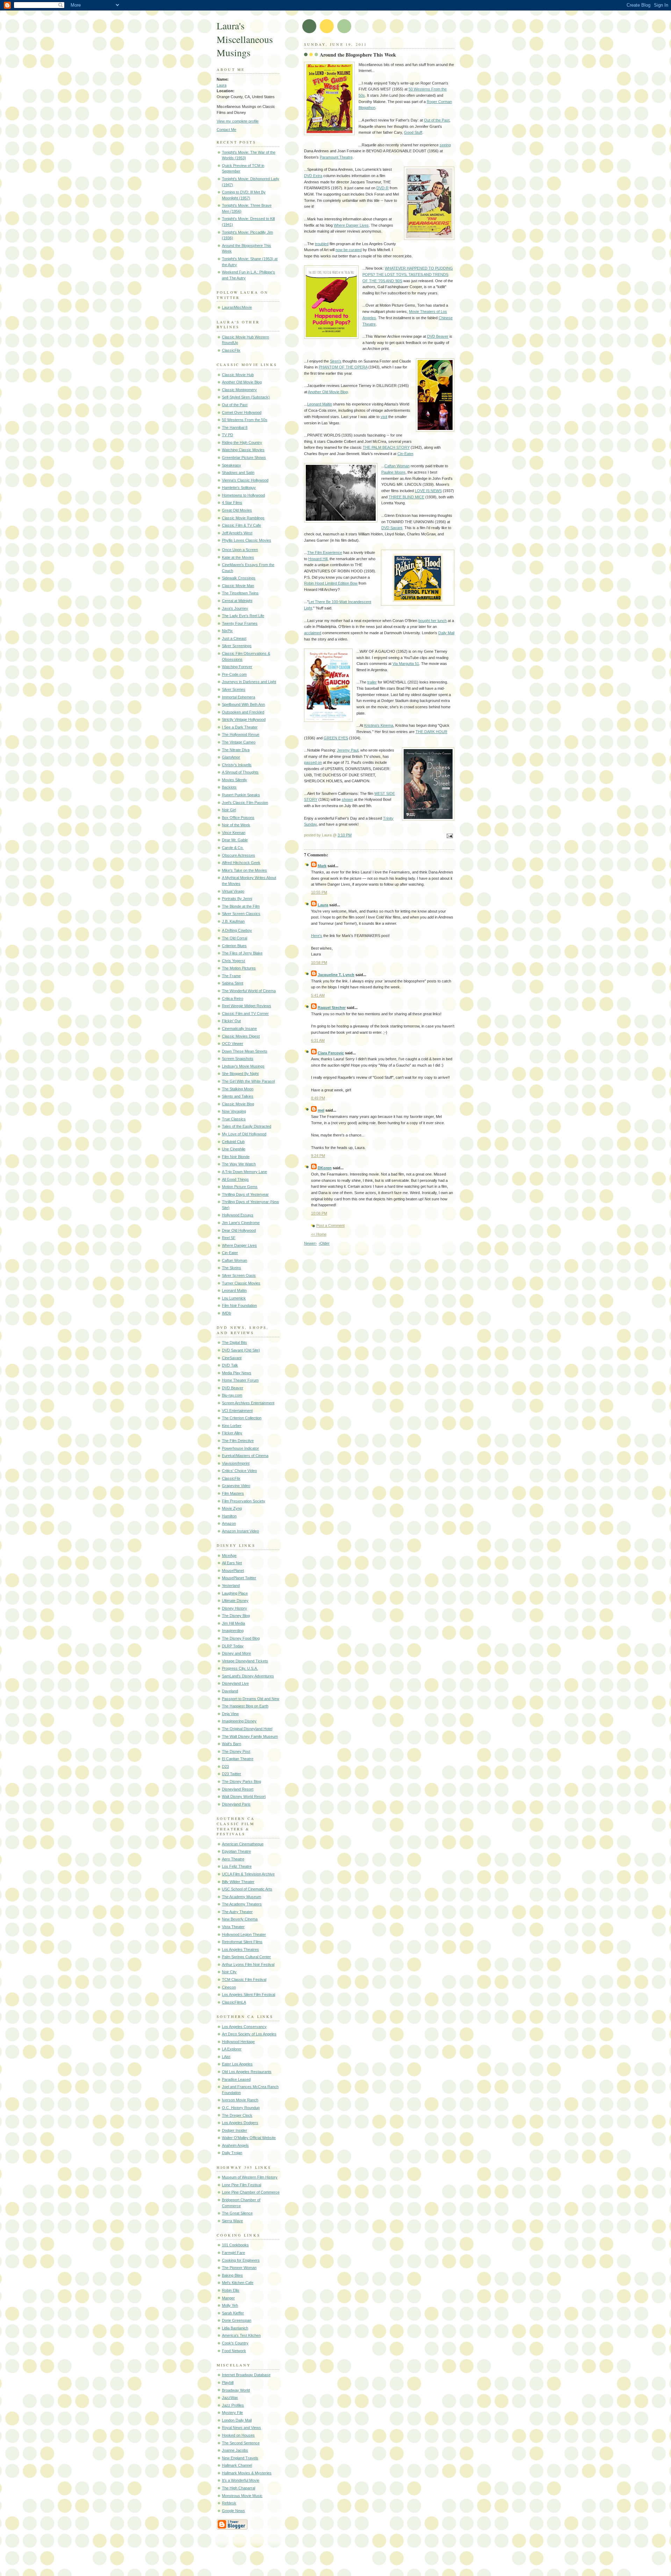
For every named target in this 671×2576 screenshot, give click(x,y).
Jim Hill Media (233, 1623)
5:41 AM (318, 995)
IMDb (226, 1313)
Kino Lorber (232, 1426)
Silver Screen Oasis (239, 1275)
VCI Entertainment (237, 1411)
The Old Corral (235, 938)
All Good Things (235, 1179)
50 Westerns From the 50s (245, 420)
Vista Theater (233, 1927)
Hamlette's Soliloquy (239, 488)
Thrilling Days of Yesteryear (245, 1194)
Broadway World (236, 2390)
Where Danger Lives (239, 1245)
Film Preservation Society (244, 1501)
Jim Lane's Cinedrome (241, 1223)
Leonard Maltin (234, 1290)
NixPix (227, 631)
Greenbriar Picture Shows (244, 458)
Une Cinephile (234, 1149)
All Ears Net (232, 1563)
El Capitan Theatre (238, 1759)
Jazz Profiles (233, 2405)
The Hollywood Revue (241, 734)
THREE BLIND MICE (406, 497)
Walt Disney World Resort (244, 1796)
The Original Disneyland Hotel (247, 1729)
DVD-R (383, 188)
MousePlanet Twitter (239, 1578)
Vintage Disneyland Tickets (245, 1661)
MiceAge (229, 1556)
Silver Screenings (237, 646)
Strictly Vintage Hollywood (244, 719)
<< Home (319, 1234)
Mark (322, 866)
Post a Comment (330, 1225)
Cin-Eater (230, 1253)
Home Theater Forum (240, 1380)
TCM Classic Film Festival (244, 1979)
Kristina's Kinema (379, 725)
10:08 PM (319, 1213)
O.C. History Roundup (241, 2108)
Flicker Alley (232, 1433)
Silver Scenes (234, 689)
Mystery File (232, 2413)
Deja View (230, 1714)
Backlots (229, 787)
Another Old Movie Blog (242, 382)
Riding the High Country (242, 442)
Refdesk (229, 2503)
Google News (233, 2511)
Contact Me (226, 130)
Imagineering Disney (239, 1721)
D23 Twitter (232, 1774)
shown (347, 799)
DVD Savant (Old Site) (241, 1350)
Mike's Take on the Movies (244, 870)
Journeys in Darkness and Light (249, 682)
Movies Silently (235, 780)
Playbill (228, 2383)
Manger (228, 2298)
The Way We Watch (239, 1164)
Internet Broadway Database (246, 2375)
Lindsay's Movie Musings (243, 1066)
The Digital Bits (235, 1342)
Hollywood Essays (238, 1215)
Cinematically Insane (239, 1029)
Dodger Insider (235, 2130)
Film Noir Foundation (239, 1305)
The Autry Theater (237, 1912)
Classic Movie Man (238, 586)
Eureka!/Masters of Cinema (245, 1456)
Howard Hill (318, 559)
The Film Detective (238, 1441)
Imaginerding (233, 1631)
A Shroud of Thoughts (240, 772)
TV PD (228, 435)
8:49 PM (318, 1098)
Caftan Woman (235, 1260)
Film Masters (233, 1493)
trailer (372, 682)
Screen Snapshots (238, 1059)
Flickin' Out (231, 1021)
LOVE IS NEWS (428, 491)
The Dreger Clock (237, 2115)
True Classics (234, 1119)
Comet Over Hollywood (242, 412)
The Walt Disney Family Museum (250, 1736)
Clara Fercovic (331, 1053)
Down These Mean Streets (245, 1051)
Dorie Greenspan (237, 2320)
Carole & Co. (233, 848)
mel (321, 1110)
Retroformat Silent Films (242, 1942)
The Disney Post (236, 1751)
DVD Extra (313, 176)
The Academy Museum (241, 1897)
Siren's (336, 361)
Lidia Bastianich (235, 2328)
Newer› (310, 1243)
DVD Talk (230, 1365)
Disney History (235, 1608)
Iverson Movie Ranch (240, 2100)
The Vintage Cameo (239, 742)
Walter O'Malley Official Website (249, 2138)
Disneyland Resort (238, 1789)
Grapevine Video (236, 1486)
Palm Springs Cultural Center (246, 1957)
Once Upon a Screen (240, 550)
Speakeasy (232, 465)
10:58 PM (319, 963)
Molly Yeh (230, 2305)
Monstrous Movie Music (242, 2496)
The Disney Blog (236, 1616)
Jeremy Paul (348, 750)
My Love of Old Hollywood (244, 1134)
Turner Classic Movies (241, 1283)
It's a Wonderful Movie (241, 2480)
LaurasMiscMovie (237, 307)
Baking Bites (232, 2275)
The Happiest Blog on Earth (245, 1706)
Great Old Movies (237, 510)
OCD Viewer (233, 1044)
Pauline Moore (393, 472)
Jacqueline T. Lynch (336, 975)
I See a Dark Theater (240, 727)
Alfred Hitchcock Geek (241, 863)
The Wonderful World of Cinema (249, 991)
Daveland (230, 1691)
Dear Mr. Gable (235, 840)
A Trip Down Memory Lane (244, 1172)
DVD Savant (392, 528)
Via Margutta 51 (406, 664)
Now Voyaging (234, 1111)
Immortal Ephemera (239, 697)
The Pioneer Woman (239, 2268)
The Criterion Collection (242, 1418)
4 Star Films (232, 503)
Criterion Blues (234, 946)
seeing (445, 145)
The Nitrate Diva (236, 750)
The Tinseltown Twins (240, 593)
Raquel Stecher (332, 1008)
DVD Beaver (233, 1388)
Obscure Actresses (239, 855)
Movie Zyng (232, 1508)
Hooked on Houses (238, 2435)
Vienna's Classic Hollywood (245, 480)
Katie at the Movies (238, 557)
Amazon (229, 1523)
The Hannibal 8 (235, 427)
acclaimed (313, 633)
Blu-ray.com (232, 1395)
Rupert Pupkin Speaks (241, 795)
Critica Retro (233, 998)
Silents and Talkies (238, 1096)
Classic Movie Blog (238, 1104)
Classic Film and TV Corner (245, 1013)
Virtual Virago (233, 891)
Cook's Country (235, 2343)
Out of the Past (235, 405)
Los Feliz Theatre (237, 1866)
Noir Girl (229, 810)
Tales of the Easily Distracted (247, 1126)
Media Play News (237, 1373)
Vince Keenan (234, 833)
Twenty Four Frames (240, 623)
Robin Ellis (231, 2290)
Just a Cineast (234, 638)
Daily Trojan (232, 2153)
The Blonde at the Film (241, 906)
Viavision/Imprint (236, 1463)
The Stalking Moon (238, 1089)
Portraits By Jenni (237, 899)
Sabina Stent (233, 983)
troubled (322, 244)
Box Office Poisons (238, 818)
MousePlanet (233, 1571)
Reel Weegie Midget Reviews (247, 1006)
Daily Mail (446, 633)
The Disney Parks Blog (241, 1781)
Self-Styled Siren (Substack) (246, 397)
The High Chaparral (239, 2488)
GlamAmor (231, 757)
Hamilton (229, 1516)
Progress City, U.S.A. (240, 1668)
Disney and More (236, 1653)
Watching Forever (237, 667)
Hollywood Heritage (238, 2042)
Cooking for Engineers (241, 2260)
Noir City (229, 1972)
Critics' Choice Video (239, 1471)
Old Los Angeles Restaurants (247, 2072)
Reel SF (229, 1238)
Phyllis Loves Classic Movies (247, 540)
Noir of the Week (236, 825)
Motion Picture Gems (240, 1187)
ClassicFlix (231, 350)
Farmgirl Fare (233, 2253)
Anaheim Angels (235, 2145)
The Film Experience (325, 552)
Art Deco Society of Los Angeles (249, 2034)
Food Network (234, 2351)
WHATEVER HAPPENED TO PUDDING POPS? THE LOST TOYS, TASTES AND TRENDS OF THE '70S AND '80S (408, 274)
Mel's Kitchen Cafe (238, 2283)
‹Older (324, 1243)
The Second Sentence (241, 2443)
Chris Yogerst (233, 961)
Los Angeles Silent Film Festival (248, 1995)
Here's (317, 936)
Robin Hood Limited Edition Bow (331, 583)
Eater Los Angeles (237, 2064)
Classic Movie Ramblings (243, 518)
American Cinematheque (243, 1844)
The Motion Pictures (239, 968)
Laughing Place (235, 1593)
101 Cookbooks (235, 2245)
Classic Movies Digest (241, 1036)
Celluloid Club (233, 1142)
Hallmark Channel (237, 2465)
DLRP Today (233, 1646)
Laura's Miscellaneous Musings (245, 39)
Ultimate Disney (235, 1601)
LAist (226, 2057)
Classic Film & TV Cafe (241, 525)
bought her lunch (432, 621)
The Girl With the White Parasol (248, 1081)
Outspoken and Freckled (243, 712)
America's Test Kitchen (241, 2335)
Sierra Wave (232, 2221)
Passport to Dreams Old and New (251, 1699)
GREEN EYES (336, 738)
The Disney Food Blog (241, 1638)
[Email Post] (449, 836)
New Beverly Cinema (240, 1919)
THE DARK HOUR (431, 732)
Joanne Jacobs (235, 2450)
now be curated (349, 250)
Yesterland (231, 1586)
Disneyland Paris (236, 1804)
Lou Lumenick (234, 1298)
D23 (225, 1766)
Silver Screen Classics (241, 914)
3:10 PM (345, 835)
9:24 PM (318, 1156)
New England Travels (240, 2458)
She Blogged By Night (240, 1074)
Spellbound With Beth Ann (243, 704)
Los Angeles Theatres (240, 1949)
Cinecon (229, 1987)
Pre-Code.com (234, 674)
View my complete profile (238, 121)
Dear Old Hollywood (239, 1230)
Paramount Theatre (336, 157)
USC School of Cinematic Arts (247, 1889)
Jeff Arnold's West (237, 533)
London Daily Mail (237, 2420)
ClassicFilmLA (234, 2002)
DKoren (325, 1168)
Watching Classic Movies (243, 450)
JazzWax (230, 2398)
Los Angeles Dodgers (240, 2123)
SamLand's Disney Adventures (248, 1676)
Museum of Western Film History (250, 2177)
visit (384, 417)
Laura (222, 85)
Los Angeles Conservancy (244, 2027)
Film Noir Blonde (236, 1157)
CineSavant (232, 1358)
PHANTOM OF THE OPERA (343, 367)
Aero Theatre (233, 1859)
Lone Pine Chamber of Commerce (251, 2192)
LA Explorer (232, 2049)
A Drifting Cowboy (237, 930)
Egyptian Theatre (236, 1851)
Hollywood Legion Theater (244, 1934)
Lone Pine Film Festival (241, 2185)
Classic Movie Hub (238, 375)
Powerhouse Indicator (240, 1448)
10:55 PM (319, 892)
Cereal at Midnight (237, 601)
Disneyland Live (235, 1683)
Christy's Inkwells (237, 765)
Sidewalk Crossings (239, 578)
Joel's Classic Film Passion (245, 803)
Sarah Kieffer (233, 2313)
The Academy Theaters (242, 1904)
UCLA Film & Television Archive (248, 1874)
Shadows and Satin (238, 473)
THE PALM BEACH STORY (386, 447)
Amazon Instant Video (240, 1531)
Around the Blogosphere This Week (358, 55)
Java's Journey (235, 608)
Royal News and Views (241, 2428)
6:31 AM (318, 1040)
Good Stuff (413, 132)
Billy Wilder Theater (238, 1882)
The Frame (231, 976)
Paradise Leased (236, 2079)
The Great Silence (237, 2213)
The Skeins (232, 1268)
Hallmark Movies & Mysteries (247, 2473)
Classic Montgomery (239, 390)
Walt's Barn (232, 1744)
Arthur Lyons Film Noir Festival (248, 1964)
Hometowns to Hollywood (243, 495)
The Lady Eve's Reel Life (243, 616)
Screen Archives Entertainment (248, 1403)
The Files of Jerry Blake (242, 953)
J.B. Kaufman (233, 921)
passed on (313, 762)
